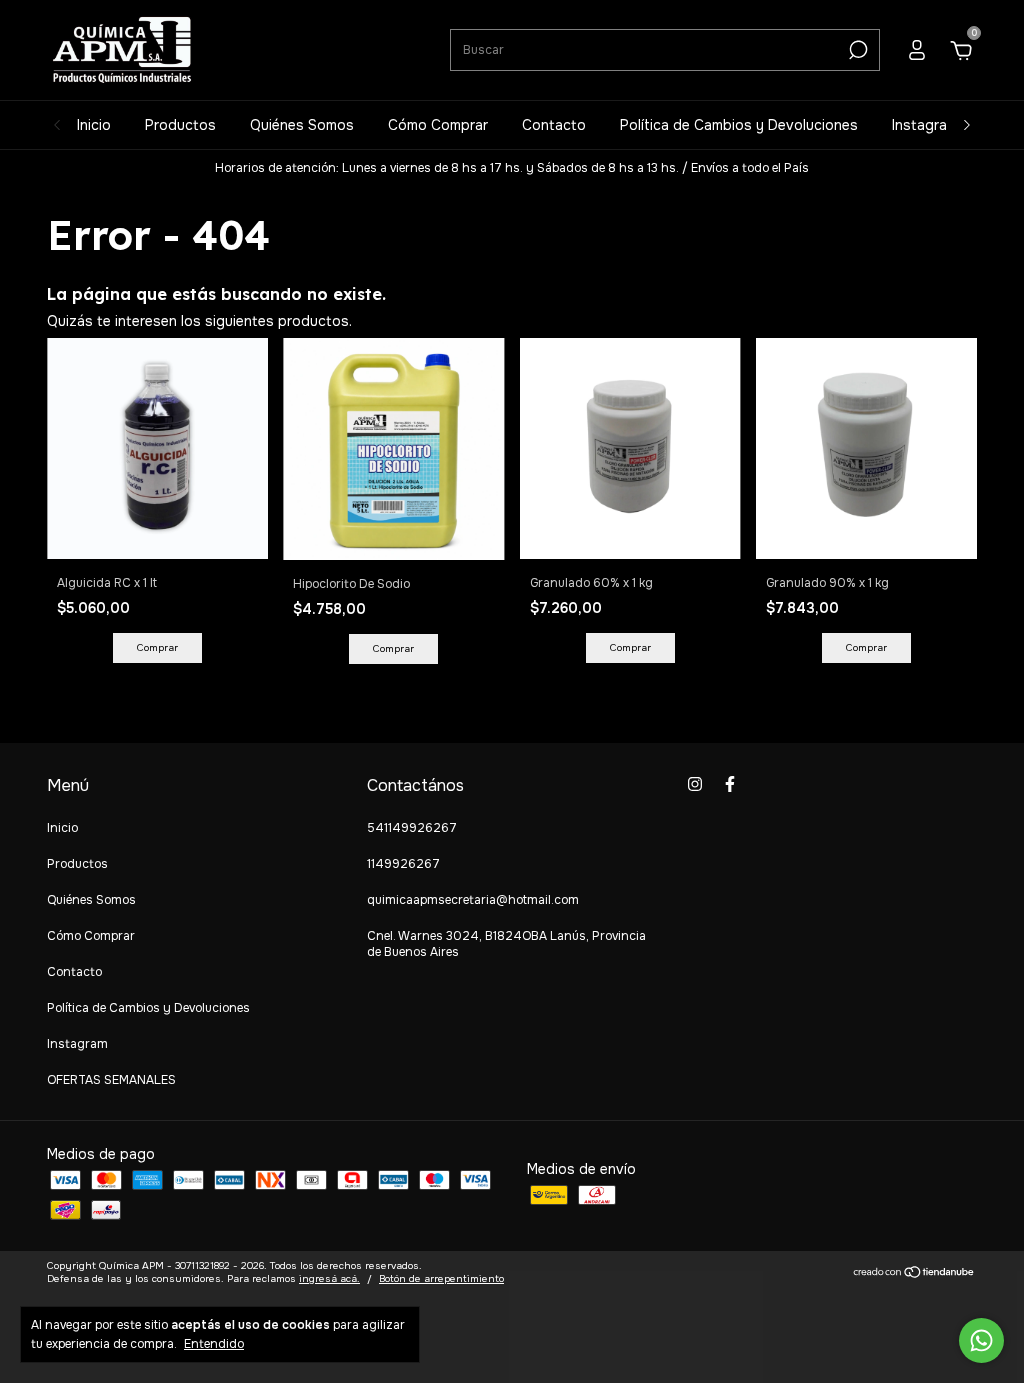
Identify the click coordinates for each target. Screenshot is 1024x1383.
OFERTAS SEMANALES (111, 1080)
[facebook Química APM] (730, 784)
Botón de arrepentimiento (441, 1278)
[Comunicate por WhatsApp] (981, 1340)
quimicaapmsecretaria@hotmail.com (473, 900)
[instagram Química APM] (695, 784)
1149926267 (403, 864)
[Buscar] (856, 50)
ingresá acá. (329, 1278)
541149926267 (412, 828)
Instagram (925, 125)
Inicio (94, 125)
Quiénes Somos (302, 125)
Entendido (214, 1344)
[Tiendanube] (914, 1274)
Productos (180, 125)
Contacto (554, 125)
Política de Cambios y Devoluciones (739, 125)
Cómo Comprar (438, 125)
